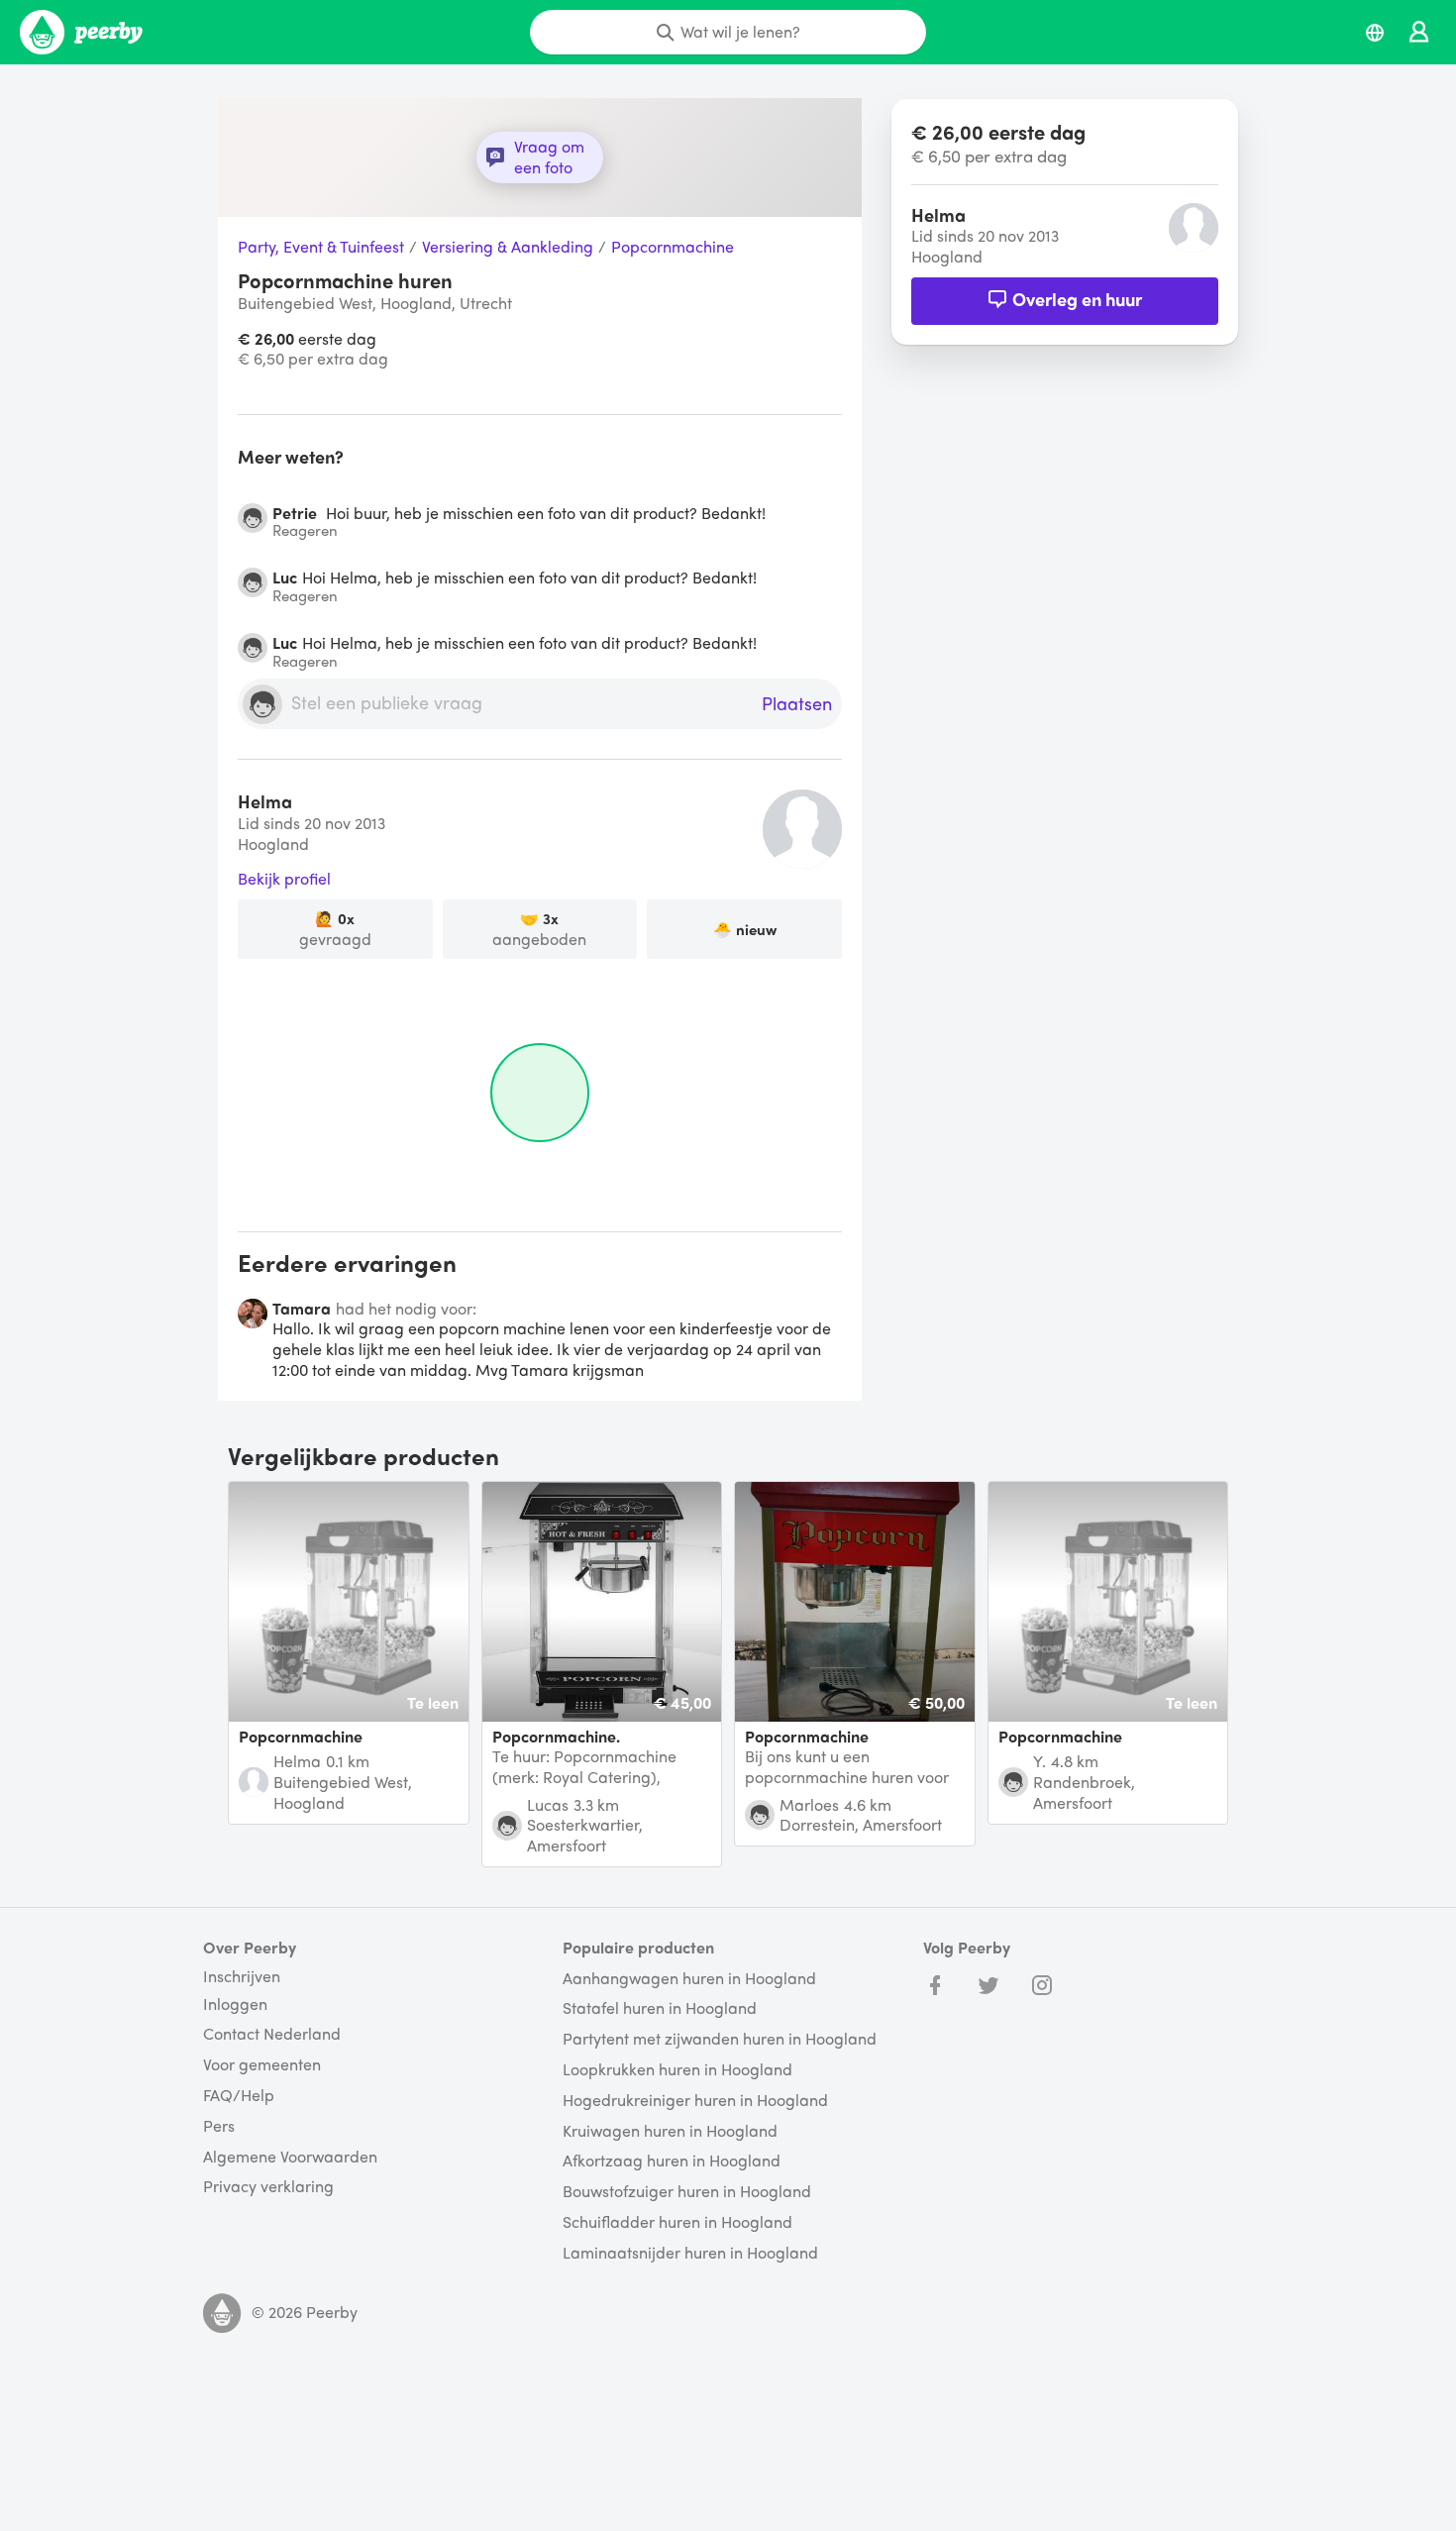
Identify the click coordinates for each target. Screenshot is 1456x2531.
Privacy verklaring (268, 2187)
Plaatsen (797, 704)
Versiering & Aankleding (508, 247)
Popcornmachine (673, 247)
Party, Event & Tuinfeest (321, 247)
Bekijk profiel (284, 879)
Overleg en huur (1077, 299)
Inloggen (235, 2004)
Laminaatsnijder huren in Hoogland (690, 2253)
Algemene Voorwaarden (290, 2157)
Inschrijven (242, 1976)
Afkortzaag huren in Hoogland (672, 2161)
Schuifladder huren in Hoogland (677, 2222)
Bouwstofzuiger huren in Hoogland (687, 2192)
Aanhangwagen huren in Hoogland (689, 1979)
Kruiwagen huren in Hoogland (670, 2131)
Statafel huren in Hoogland (660, 2008)
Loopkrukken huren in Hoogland (677, 2070)
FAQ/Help (239, 2096)
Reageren (305, 530)
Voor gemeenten (262, 2065)
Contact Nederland (272, 2034)
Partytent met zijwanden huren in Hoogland (720, 2039)
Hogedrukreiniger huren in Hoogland (695, 2101)
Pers (219, 2126)
